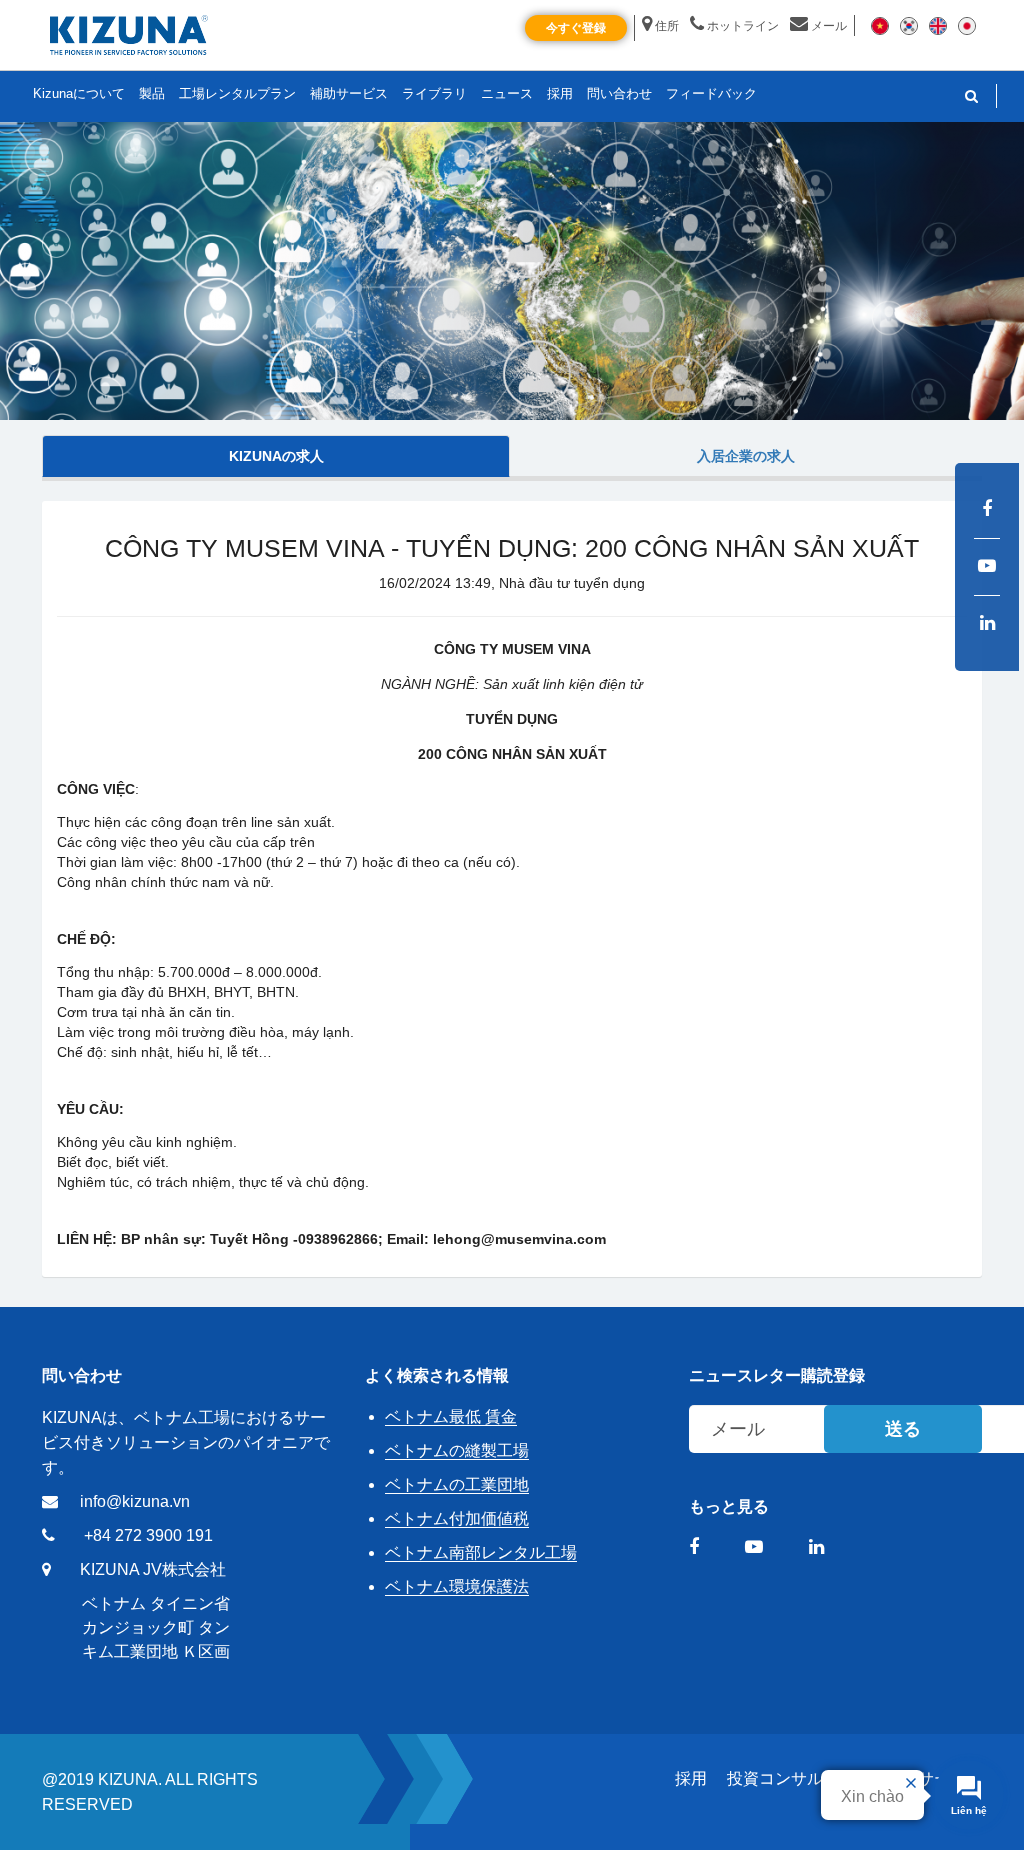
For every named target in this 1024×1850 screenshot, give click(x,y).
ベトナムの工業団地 (457, 1484)
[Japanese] (967, 25)
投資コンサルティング (807, 1778)
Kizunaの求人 (276, 456)
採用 (691, 1778)
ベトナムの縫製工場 (457, 1450)
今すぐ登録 (576, 28)
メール (829, 26)
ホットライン (743, 26)
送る (903, 1429)
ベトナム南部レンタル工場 (481, 1552)
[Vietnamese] (880, 25)
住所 (667, 26)
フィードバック (711, 93)
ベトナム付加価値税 (457, 1518)
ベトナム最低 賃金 (451, 1416)
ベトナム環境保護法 (457, 1586)
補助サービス (349, 93)
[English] (938, 25)
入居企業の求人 (746, 456)
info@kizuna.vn (135, 1501)
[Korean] (909, 25)
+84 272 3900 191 (148, 1535)
